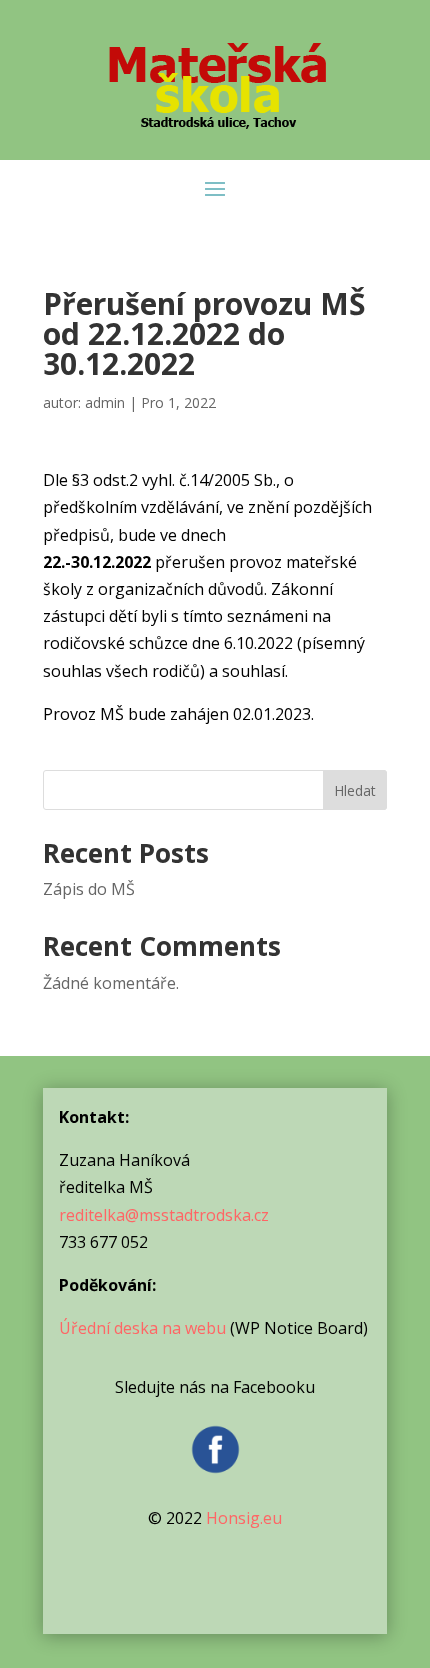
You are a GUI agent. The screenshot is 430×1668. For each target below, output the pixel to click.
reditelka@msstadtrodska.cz (164, 1215)
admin (105, 402)
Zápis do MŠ (89, 889)
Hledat (355, 790)
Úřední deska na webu (142, 1328)
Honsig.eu (244, 1518)
